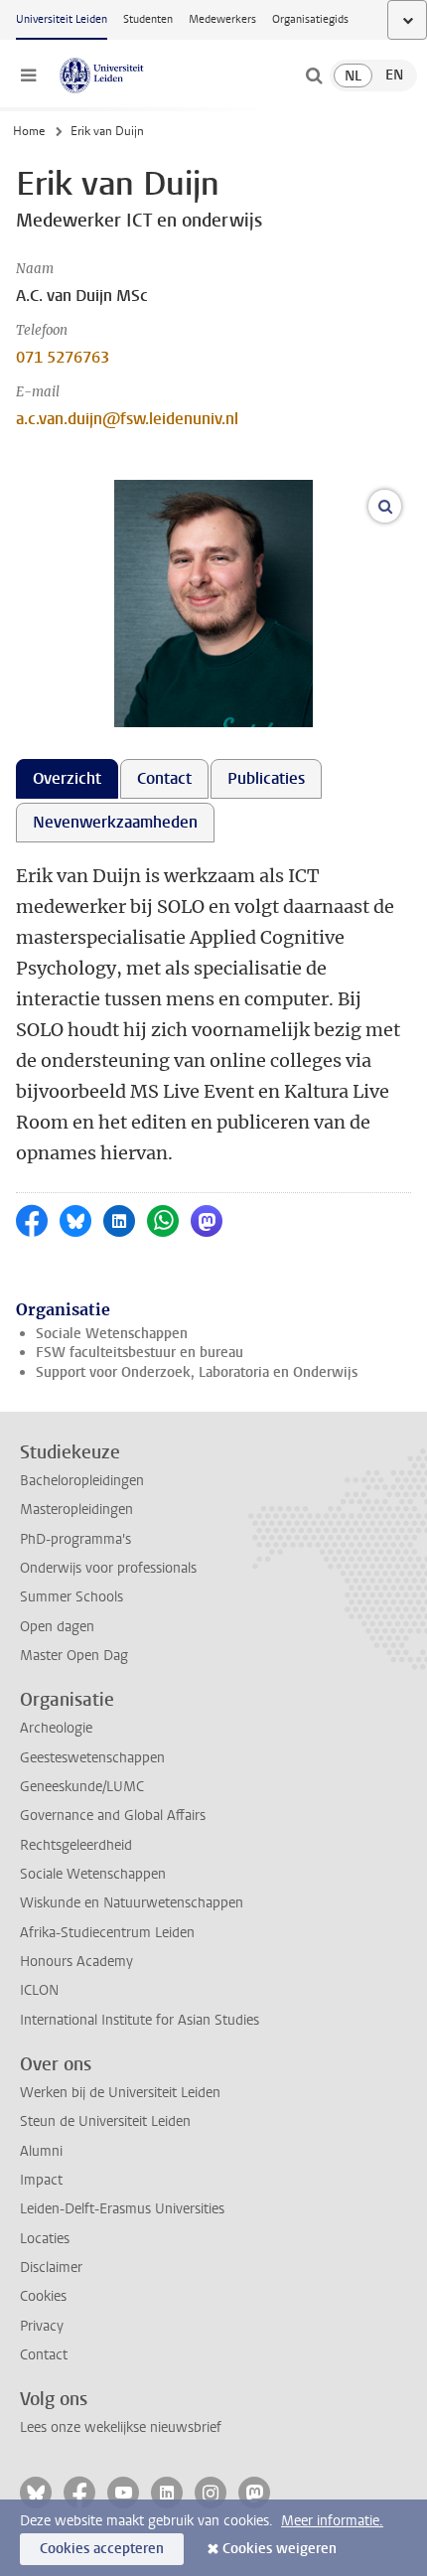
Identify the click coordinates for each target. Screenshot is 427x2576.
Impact (41, 2180)
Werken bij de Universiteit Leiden (120, 2093)
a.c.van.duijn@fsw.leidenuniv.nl (127, 419)
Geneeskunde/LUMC (82, 1787)
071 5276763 (63, 357)
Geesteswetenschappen (92, 1758)
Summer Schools (71, 1597)
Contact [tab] (164, 778)
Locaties (45, 2239)
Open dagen (57, 1627)
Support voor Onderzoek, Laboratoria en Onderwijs (197, 1372)
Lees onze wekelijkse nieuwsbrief (121, 2427)
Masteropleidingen (76, 1510)
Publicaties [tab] (266, 778)
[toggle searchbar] (314, 76)
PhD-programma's (75, 1539)
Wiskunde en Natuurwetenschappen (132, 1903)
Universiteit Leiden (62, 19)
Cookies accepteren (102, 2549)
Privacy (42, 2326)
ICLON (39, 1990)
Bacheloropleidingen (82, 1481)
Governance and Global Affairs (113, 1816)
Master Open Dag (74, 1656)
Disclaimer (51, 2268)
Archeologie (56, 1728)
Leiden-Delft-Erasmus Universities (122, 2209)
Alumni (41, 2151)
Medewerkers (222, 19)
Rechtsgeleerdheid (76, 1845)
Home (29, 131)
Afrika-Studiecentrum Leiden (107, 1933)
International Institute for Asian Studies (140, 2020)
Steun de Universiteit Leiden (105, 2121)
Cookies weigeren (280, 2549)
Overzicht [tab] (67, 778)
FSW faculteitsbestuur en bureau (140, 1353)
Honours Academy (76, 1962)
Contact (44, 2355)
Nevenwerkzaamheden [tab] (115, 822)
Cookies (43, 2296)
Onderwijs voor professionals (108, 1568)
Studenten (148, 19)
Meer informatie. (332, 2521)
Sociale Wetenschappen (112, 1334)
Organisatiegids (310, 19)
